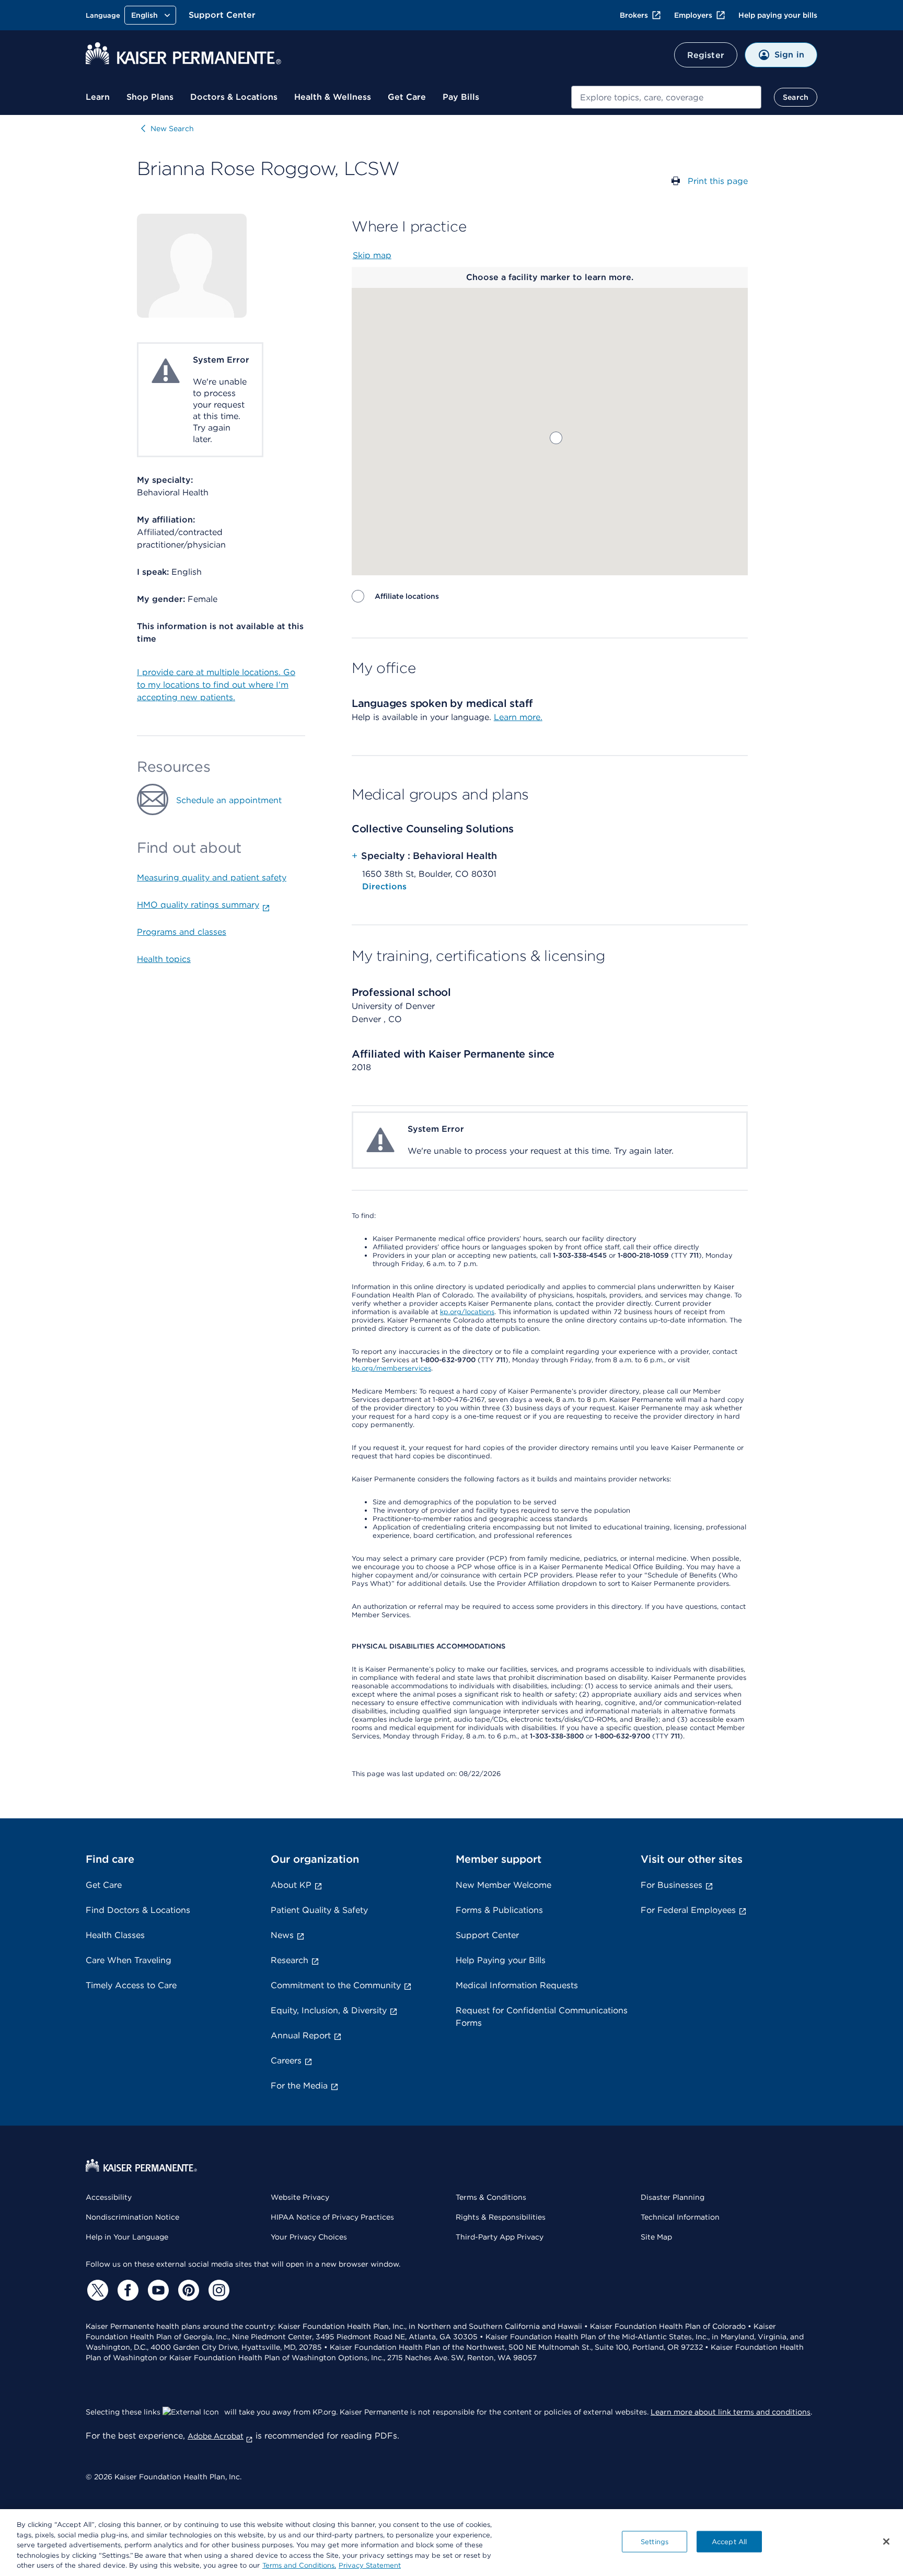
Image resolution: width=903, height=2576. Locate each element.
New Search (172, 129)
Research (290, 1960)
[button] (556, 438)
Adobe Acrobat (216, 2436)
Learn (98, 97)
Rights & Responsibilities (501, 2217)
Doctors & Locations (234, 97)
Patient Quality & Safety (319, 1910)
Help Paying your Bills (501, 1960)
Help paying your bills (778, 15)
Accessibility (109, 2197)
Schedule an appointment (229, 800)
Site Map (656, 2237)
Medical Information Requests (517, 1985)
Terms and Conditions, (299, 2565)
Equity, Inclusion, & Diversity (329, 2010)
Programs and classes (182, 932)
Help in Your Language (127, 2237)
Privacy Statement (370, 2565)
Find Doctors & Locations (138, 1910)
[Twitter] (96, 2290)
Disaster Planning (673, 2197)
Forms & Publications (499, 1910)
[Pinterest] (187, 2290)
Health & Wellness (333, 97)
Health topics (164, 959)
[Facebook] (126, 2290)
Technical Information (680, 2217)
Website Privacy (300, 2197)
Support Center (222, 15)
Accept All (729, 2542)
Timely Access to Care (131, 1985)
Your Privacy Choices (309, 2237)
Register (706, 55)
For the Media (299, 2086)
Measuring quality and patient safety (212, 878)
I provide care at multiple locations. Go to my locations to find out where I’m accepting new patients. (216, 685)
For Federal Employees (688, 1910)
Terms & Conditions (491, 2197)
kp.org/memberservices (391, 1368)
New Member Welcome (503, 1885)
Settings (655, 2542)
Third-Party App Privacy (500, 2237)
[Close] (886, 2542)
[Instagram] (217, 2290)
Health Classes (115, 1935)
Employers (693, 15)
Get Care (407, 97)
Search (796, 97)
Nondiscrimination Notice (132, 2217)
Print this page (718, 181)
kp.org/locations (467, 1312)
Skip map (372, 255)
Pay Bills (461, 97)
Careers (286, 2061)
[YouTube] (157, 2290)
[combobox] (666, 97)
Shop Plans (150, 97)
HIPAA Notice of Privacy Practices (332, 2217)
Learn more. (518, 717)
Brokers (634, 15)
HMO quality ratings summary (198, 905)
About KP (291, 1885)
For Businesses (672, 1885)
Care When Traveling (129, 1960)
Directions (384, 886)
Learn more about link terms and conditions (731, 2412)
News (282, 1935)
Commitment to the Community (336, 1985)
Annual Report (301, 2035)
